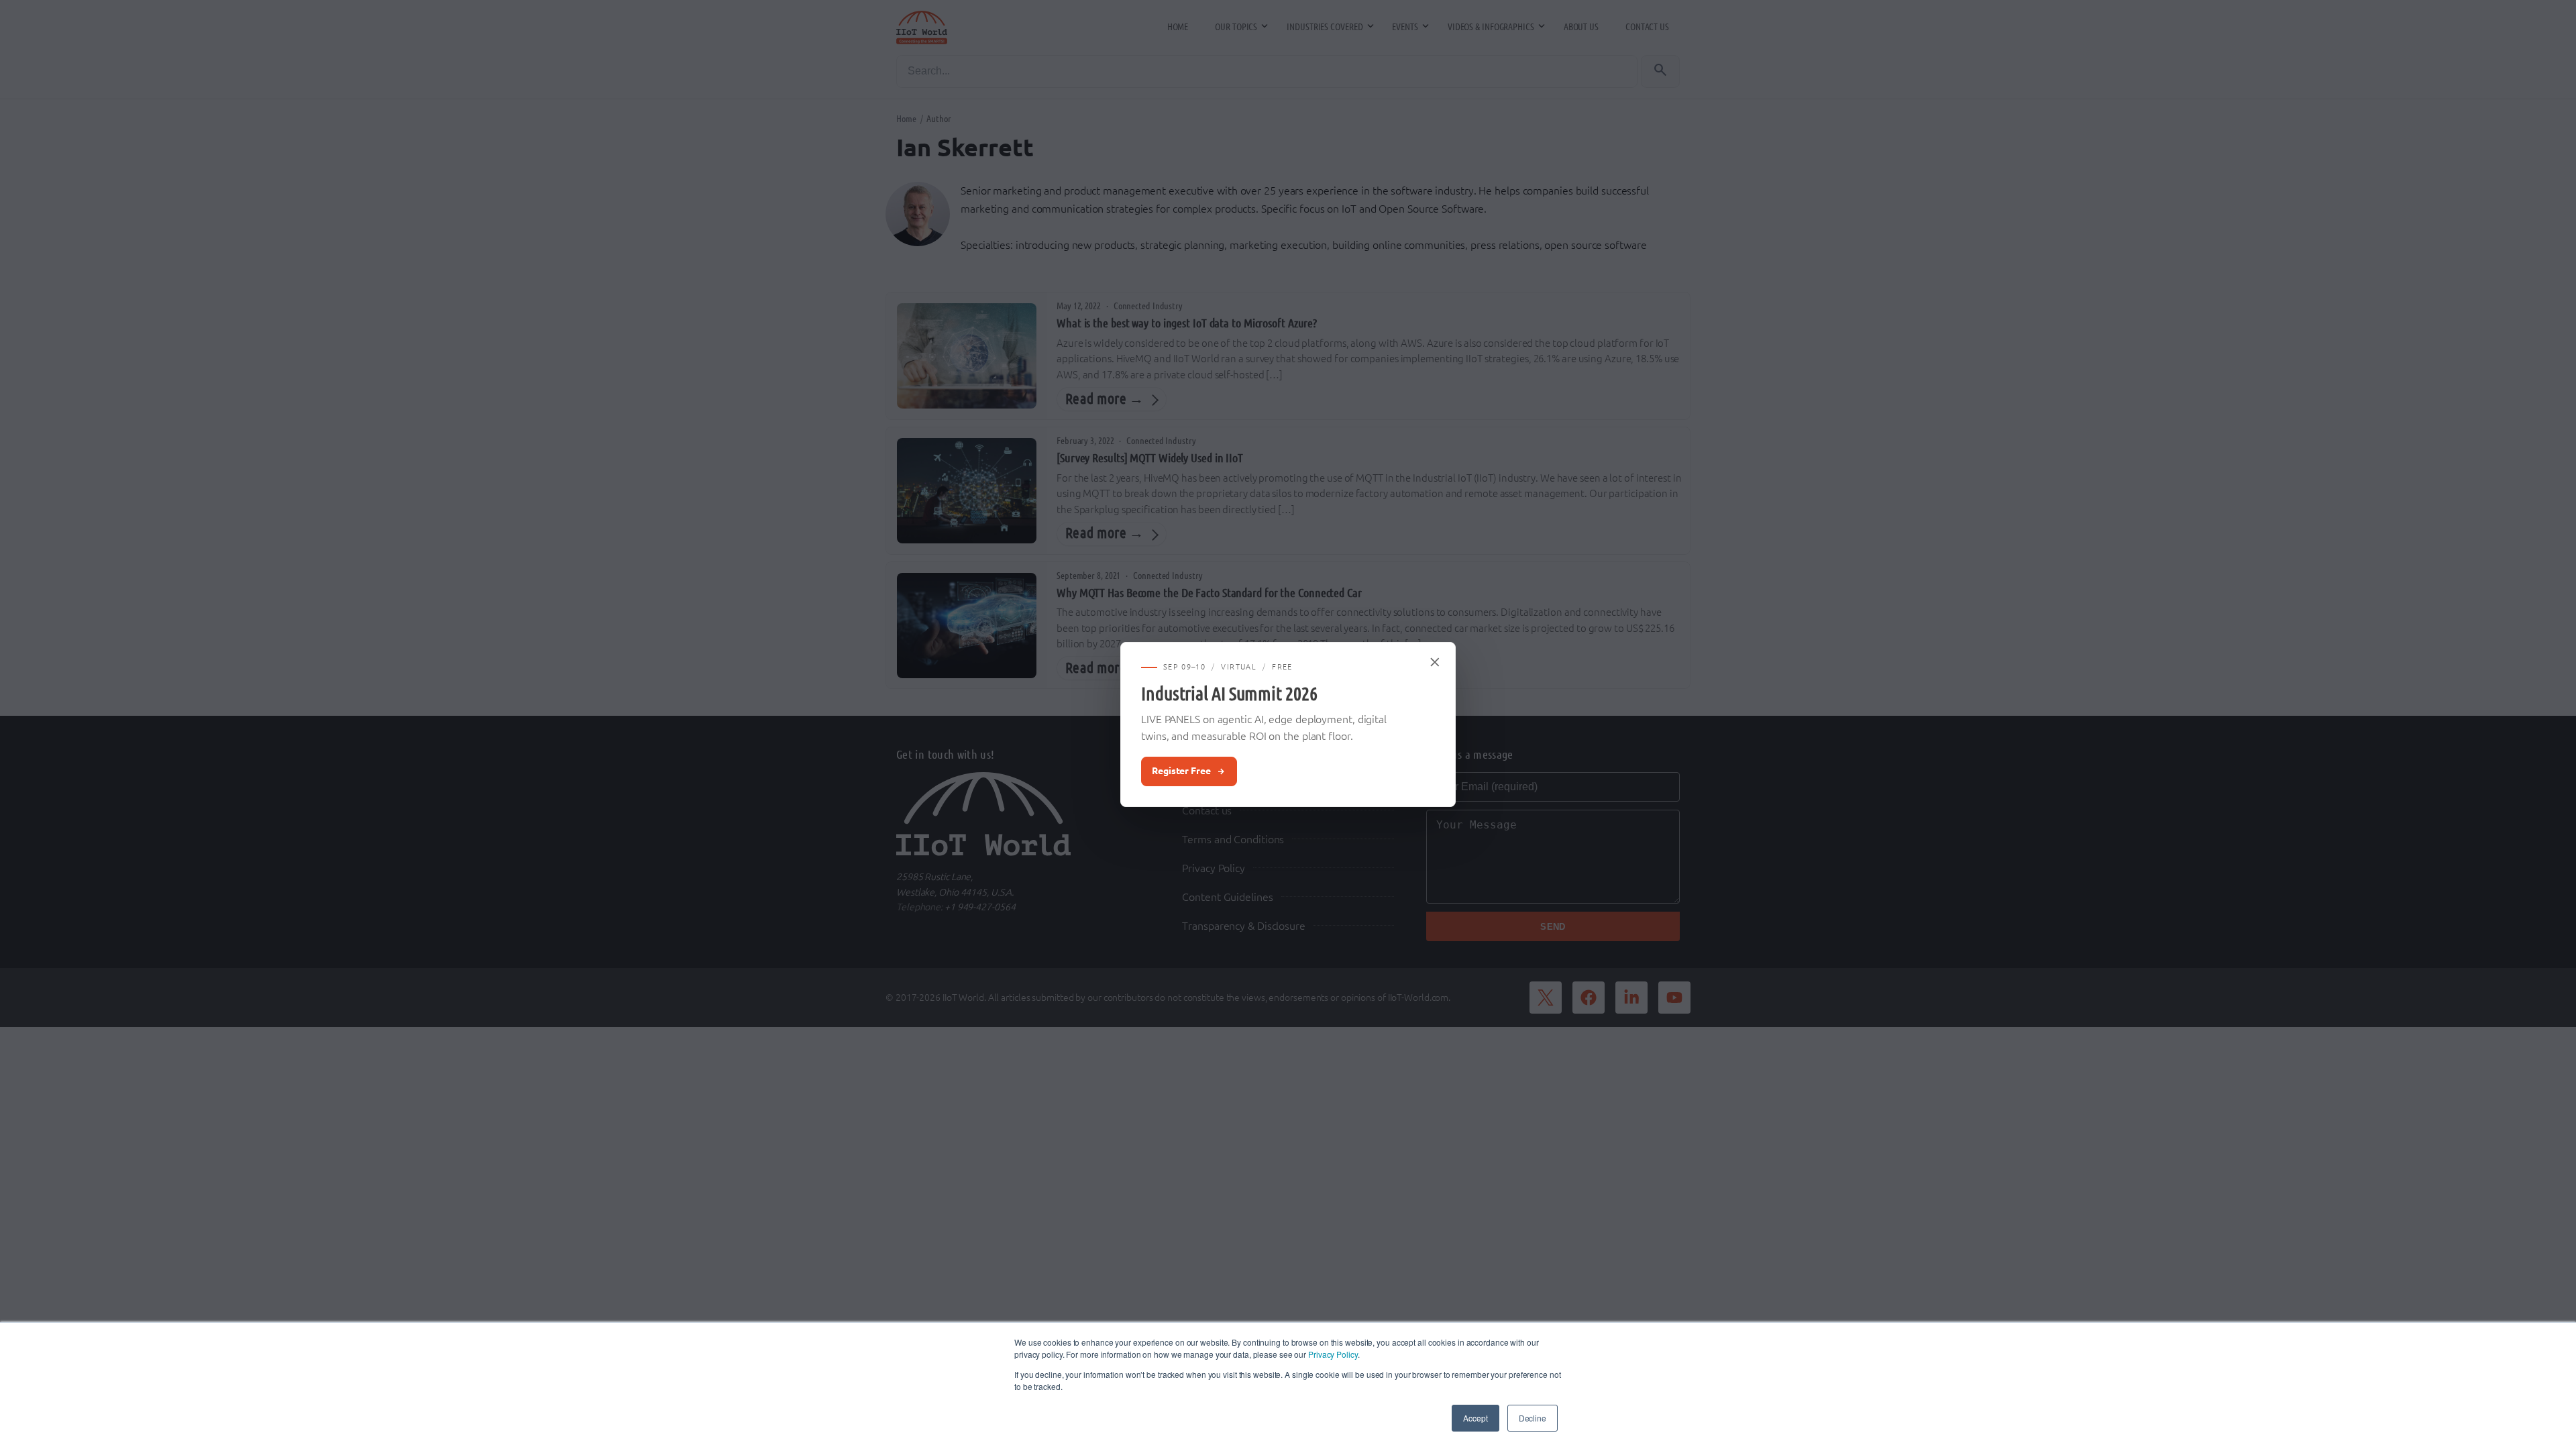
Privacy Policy (1333, 1354)
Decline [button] (1533, 1418)
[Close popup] (1436, 662)
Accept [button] (1475, 1418)
